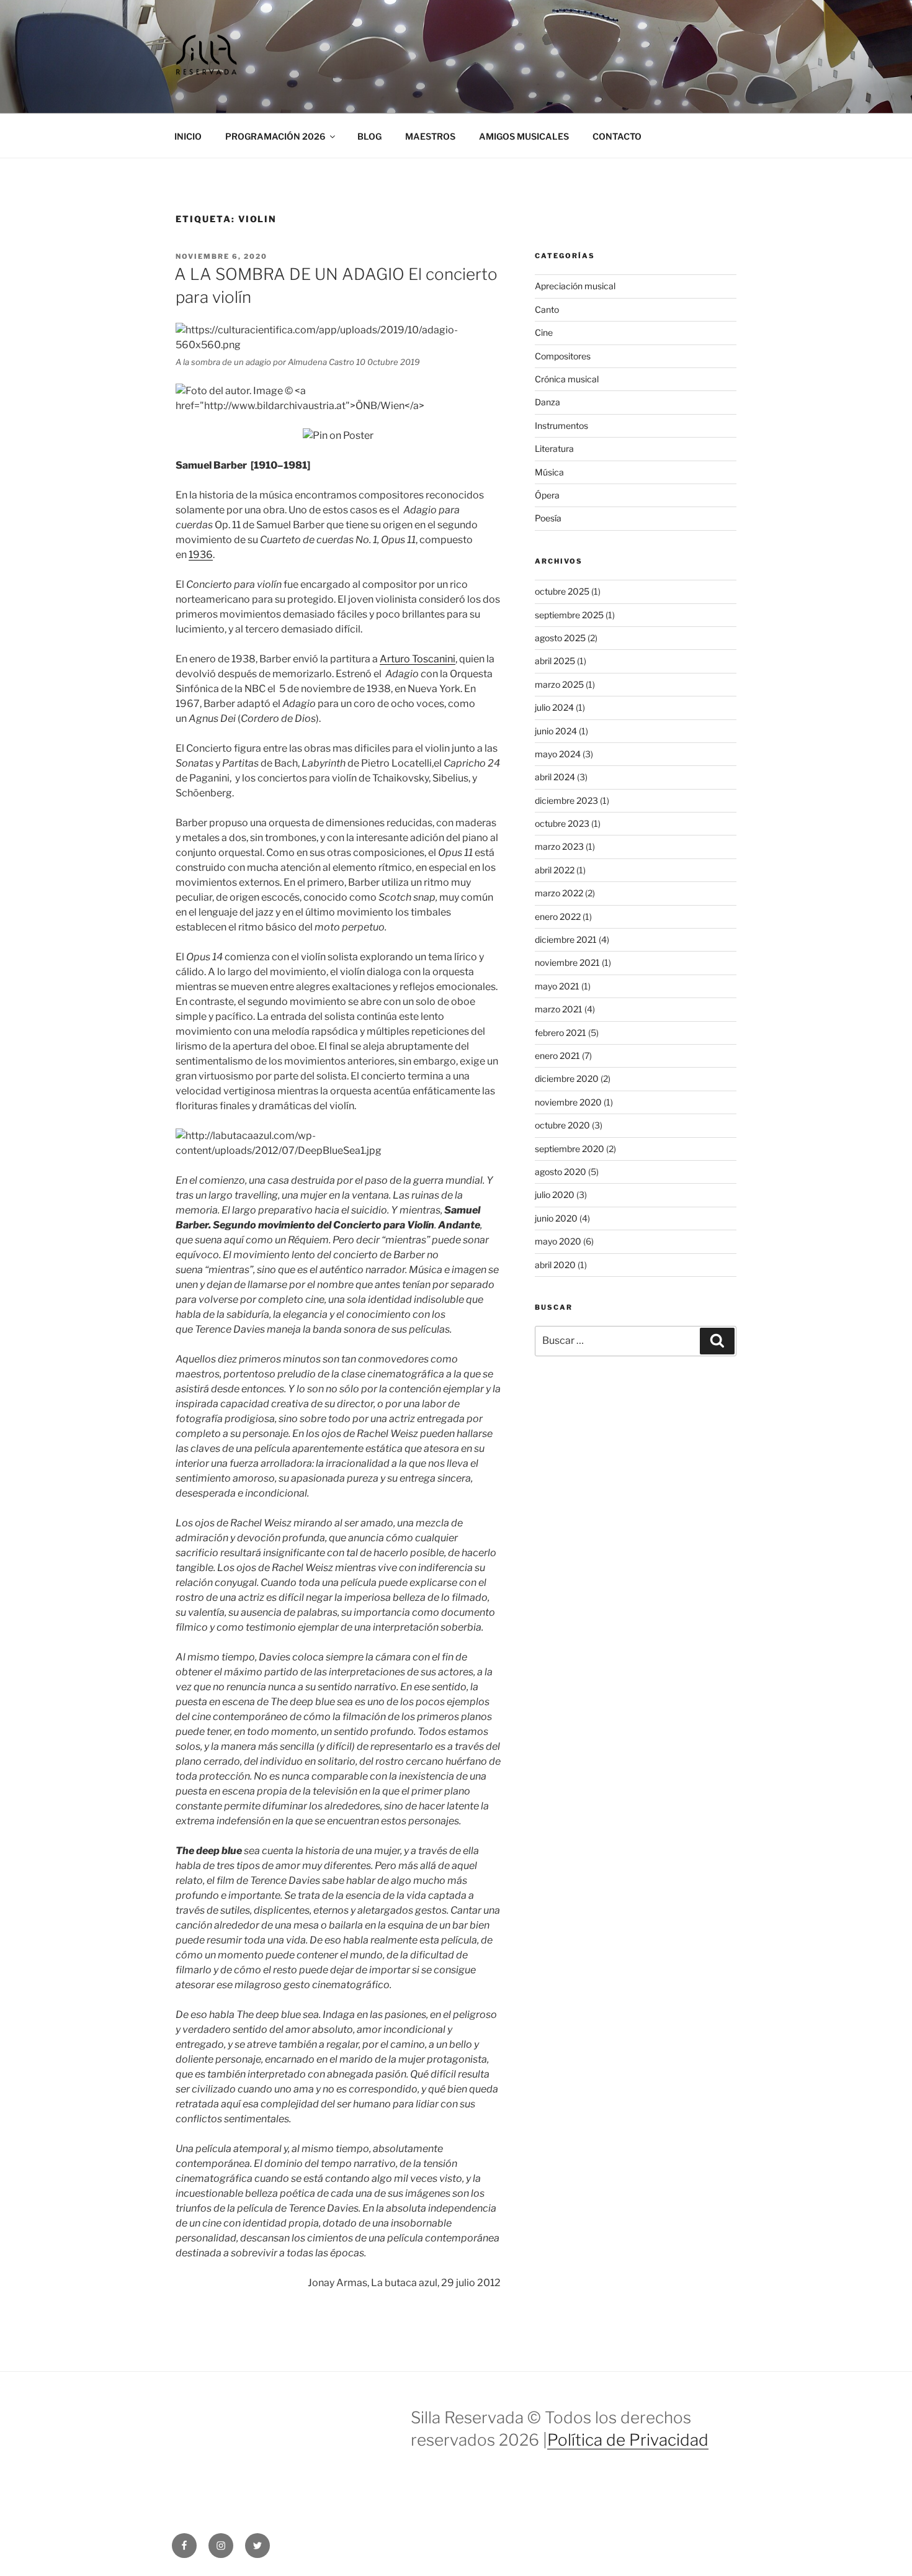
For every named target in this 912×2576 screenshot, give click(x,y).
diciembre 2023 (566, 800)
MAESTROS (430, 136)
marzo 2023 (559, 846)
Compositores (563, 356)
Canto (547, 309)
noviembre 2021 (567, 962)
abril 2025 (555, 661)
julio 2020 (555, 1195)
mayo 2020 (558, 1241)
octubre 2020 (562, 1125)
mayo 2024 (558, 754)
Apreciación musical (575, 286)
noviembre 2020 (568, 1102)
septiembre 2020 (570, 1149)
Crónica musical (567, 379)
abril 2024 (555, 777)
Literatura (554, 448)
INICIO (188, 136)
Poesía (548, 518)
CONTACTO (617, 136)
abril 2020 (555, 1265)
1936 (201, 555)
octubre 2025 (562, 591)
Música (549, 472)
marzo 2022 (559, 893)
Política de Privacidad (628, 2440)
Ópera (547, 495)
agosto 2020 (561, 1172)
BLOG (369, 136)
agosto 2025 (560, 638)
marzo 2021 (559, 1009)
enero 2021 (557, 1056)
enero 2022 (558, 916)
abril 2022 (555, 870)
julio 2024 (554, 707)
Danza (548, 402)
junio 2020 (556, 1218)
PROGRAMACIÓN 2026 (275, 136)
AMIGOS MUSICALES (524, 136)
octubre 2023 (562, 823)
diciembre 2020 (567, 1079)
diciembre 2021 (566, 939)
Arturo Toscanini (418, 659)
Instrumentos (561, 426)
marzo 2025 (559, 684)
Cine (544, 332)
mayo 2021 (557, 986)
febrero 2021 (561, 1033)
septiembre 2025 (569, 615)
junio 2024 (556, 731)
